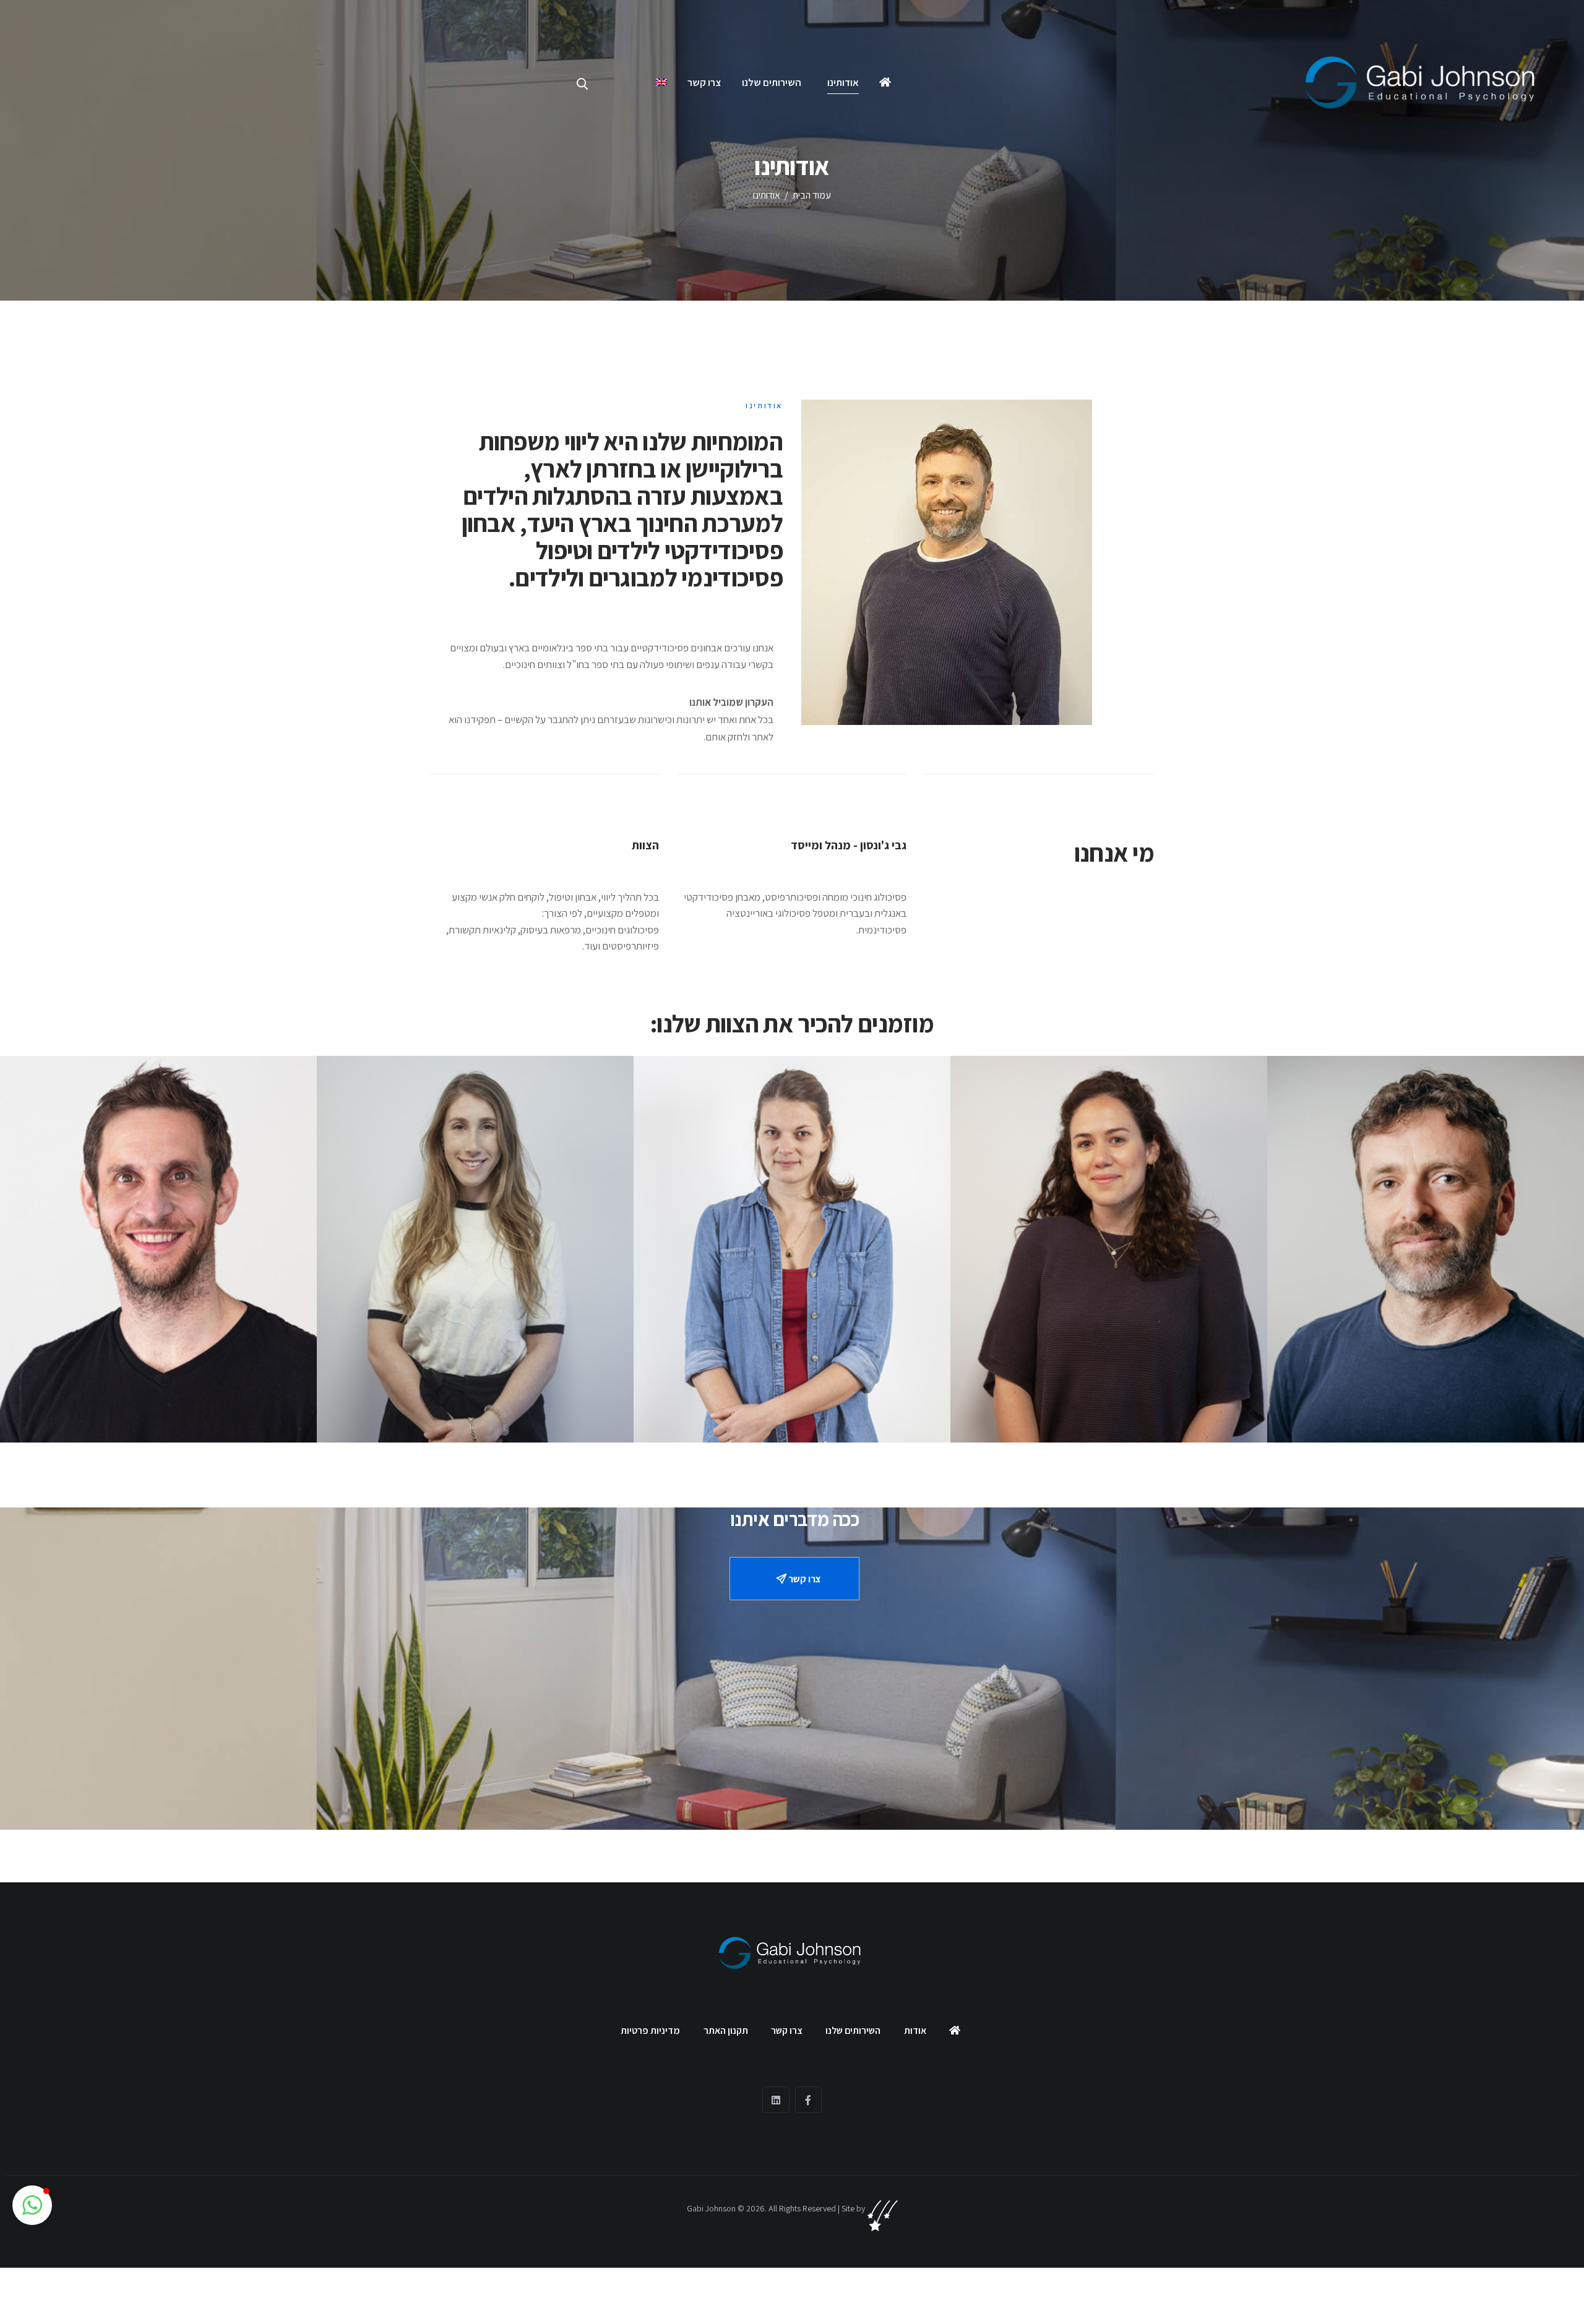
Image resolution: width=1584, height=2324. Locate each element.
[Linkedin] (776, 2100)
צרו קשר (804, 1579)
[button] (32, 2205)
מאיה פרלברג (1109, 1371)
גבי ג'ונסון (1426, 1347)
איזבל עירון (792, 1371)
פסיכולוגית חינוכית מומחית (1109, 1387)
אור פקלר (158, 1371)
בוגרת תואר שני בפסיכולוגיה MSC (792, 1387)
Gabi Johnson (711, 2208)
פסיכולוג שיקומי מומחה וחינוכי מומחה (159, 1387)
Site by (854, 2208)
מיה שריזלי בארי (475, 1371)
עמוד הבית (812, 195)
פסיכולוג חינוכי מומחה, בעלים (1426, 1363)
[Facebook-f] (808, 2100)
